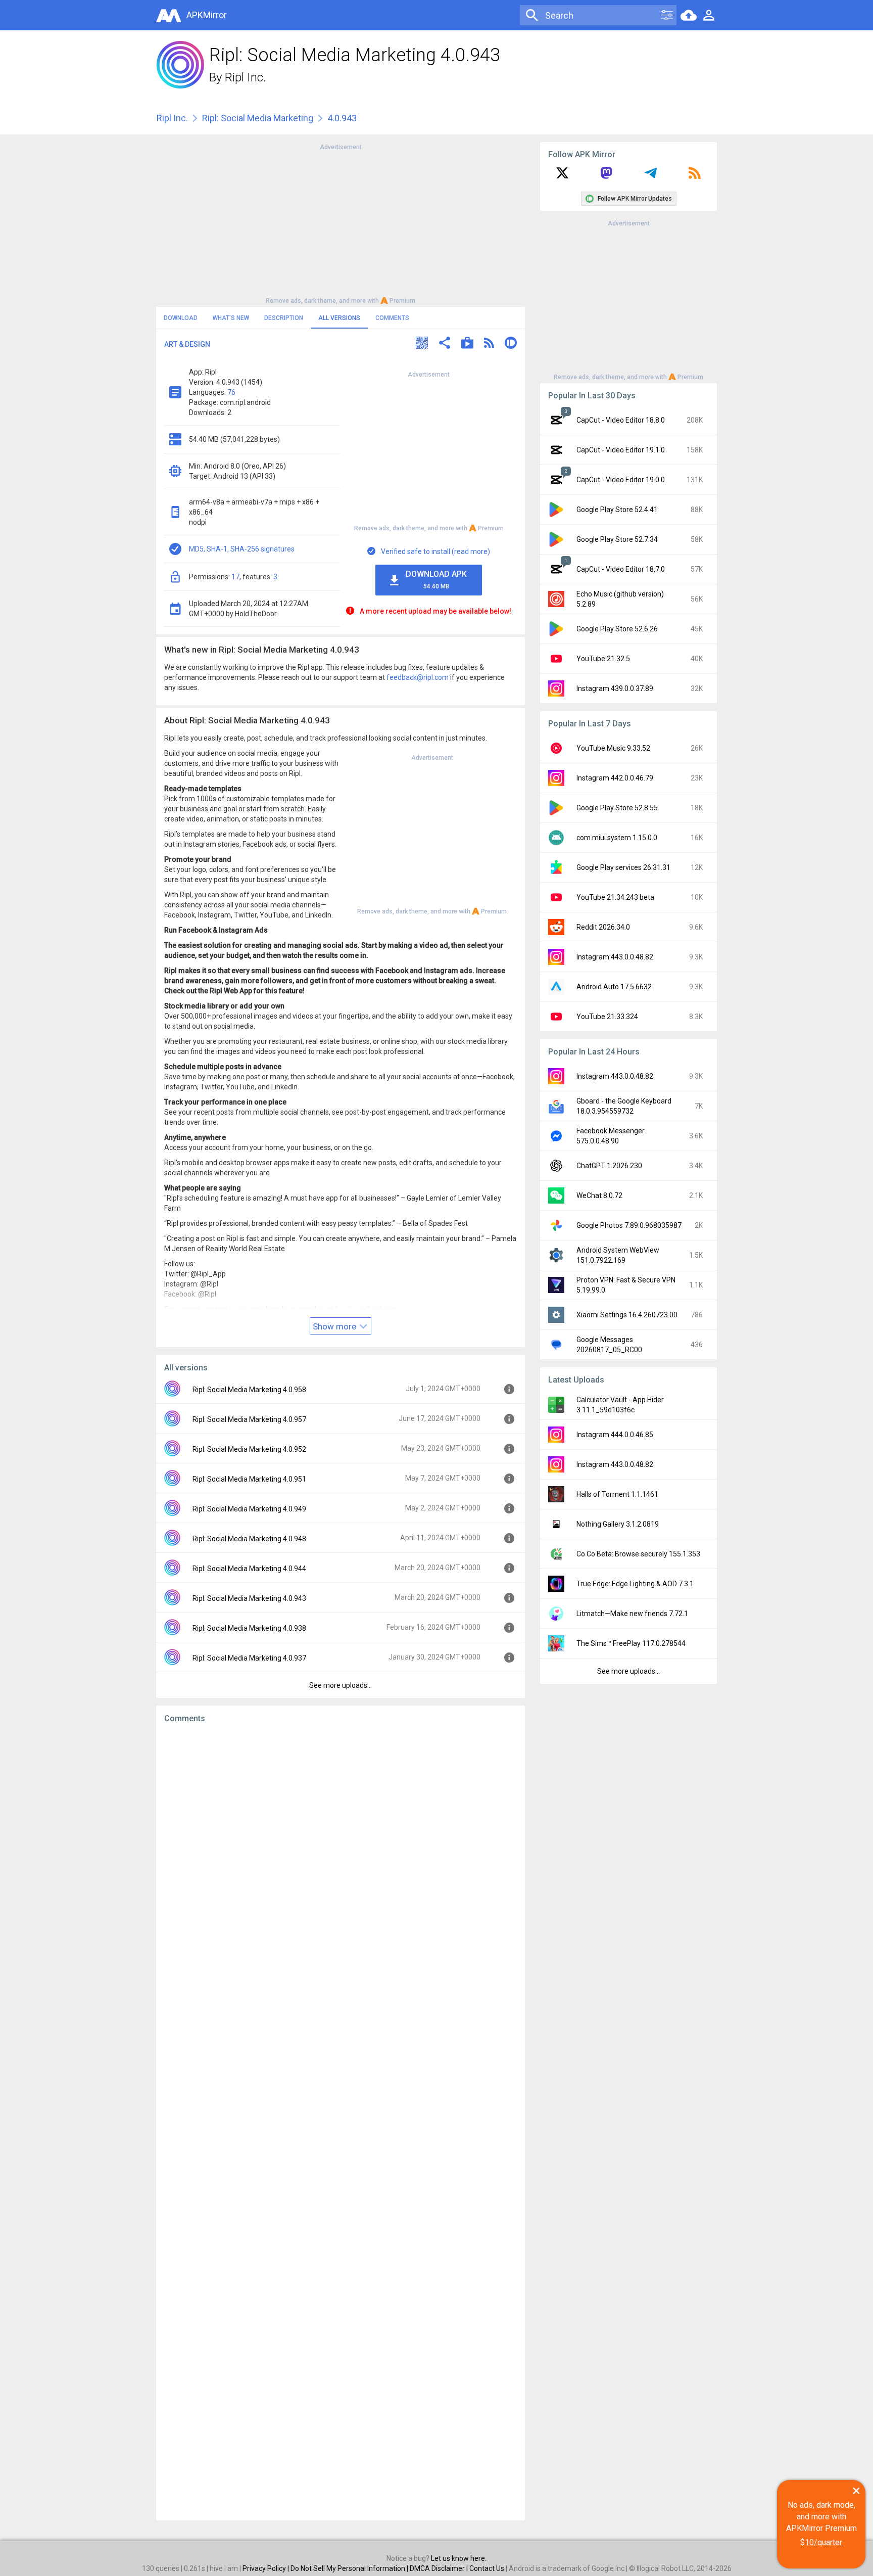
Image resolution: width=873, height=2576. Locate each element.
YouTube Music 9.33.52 (613, 748)
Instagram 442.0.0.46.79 (615, 778)
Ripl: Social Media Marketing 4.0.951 (249, 1479)
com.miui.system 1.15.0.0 (617, 838)
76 (231, 392)
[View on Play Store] (467, 344)
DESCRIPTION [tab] (284, 318)
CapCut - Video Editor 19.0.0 (621, 480)
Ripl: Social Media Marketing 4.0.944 (249, 1569)
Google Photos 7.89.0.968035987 (629, 1225)
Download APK (436, 580)
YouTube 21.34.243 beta (615, 897)
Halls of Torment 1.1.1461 (617, 1494)
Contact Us (487, 2568)
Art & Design (187, 344)
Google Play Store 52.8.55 (617, 808)
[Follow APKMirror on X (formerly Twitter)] (562, 176)
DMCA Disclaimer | (440, 2568)
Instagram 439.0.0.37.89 (615, 688)
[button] (422, 344)
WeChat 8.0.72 (599, 1195)
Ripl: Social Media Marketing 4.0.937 (249, 1658)
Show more (335, 1326)
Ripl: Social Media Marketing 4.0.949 (249, 1509)
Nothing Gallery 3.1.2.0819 (618, 1524)
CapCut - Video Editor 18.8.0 (621, 420)
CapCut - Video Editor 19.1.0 (621, 450)
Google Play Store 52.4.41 (617, 510)
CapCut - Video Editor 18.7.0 (621, 569)
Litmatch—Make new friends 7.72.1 (632, 1614)
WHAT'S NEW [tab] (231, 318)
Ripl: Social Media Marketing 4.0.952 (249, 1449)
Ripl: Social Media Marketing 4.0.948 (249, 1539)
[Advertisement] (341, 223)
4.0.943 (342, 118)
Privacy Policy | (266, 2568)
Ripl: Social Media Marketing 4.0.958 (249, 1390)
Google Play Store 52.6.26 (617, 629)
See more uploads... (341, 1685)
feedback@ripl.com (418, 677)
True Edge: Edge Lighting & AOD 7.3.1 (635, 1584)
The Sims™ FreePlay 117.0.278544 (631, 1643)
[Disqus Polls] (341, 1859)
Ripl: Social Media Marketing (258, 118)
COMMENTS (392, 318)
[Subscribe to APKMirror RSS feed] (695, 176)
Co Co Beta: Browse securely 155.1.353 (638, 1554)
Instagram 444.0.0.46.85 (615, 1435)
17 (235, 577)
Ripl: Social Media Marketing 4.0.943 (249, 1598)
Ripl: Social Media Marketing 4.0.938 (249, 1628)
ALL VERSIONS (339, 318)
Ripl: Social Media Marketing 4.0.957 (249, 1419)
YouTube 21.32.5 (603, 659)
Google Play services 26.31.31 (623, 867)
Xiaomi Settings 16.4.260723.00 (627, 1315)
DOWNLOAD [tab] (181, 318)
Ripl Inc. (245, 77)
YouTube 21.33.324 (607, 1017)
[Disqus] (341, 2122)
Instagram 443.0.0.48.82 (615, 957)
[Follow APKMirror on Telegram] (651, 176)
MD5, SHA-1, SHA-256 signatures (242, 549)
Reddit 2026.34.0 (603, 927)
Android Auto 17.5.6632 (614, 987)
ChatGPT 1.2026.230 (609, 1166)
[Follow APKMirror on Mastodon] (606, 176)
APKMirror (207, 15)
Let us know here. (459, 2558)
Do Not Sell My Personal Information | (350, 2568)
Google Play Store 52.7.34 (617, 539)
